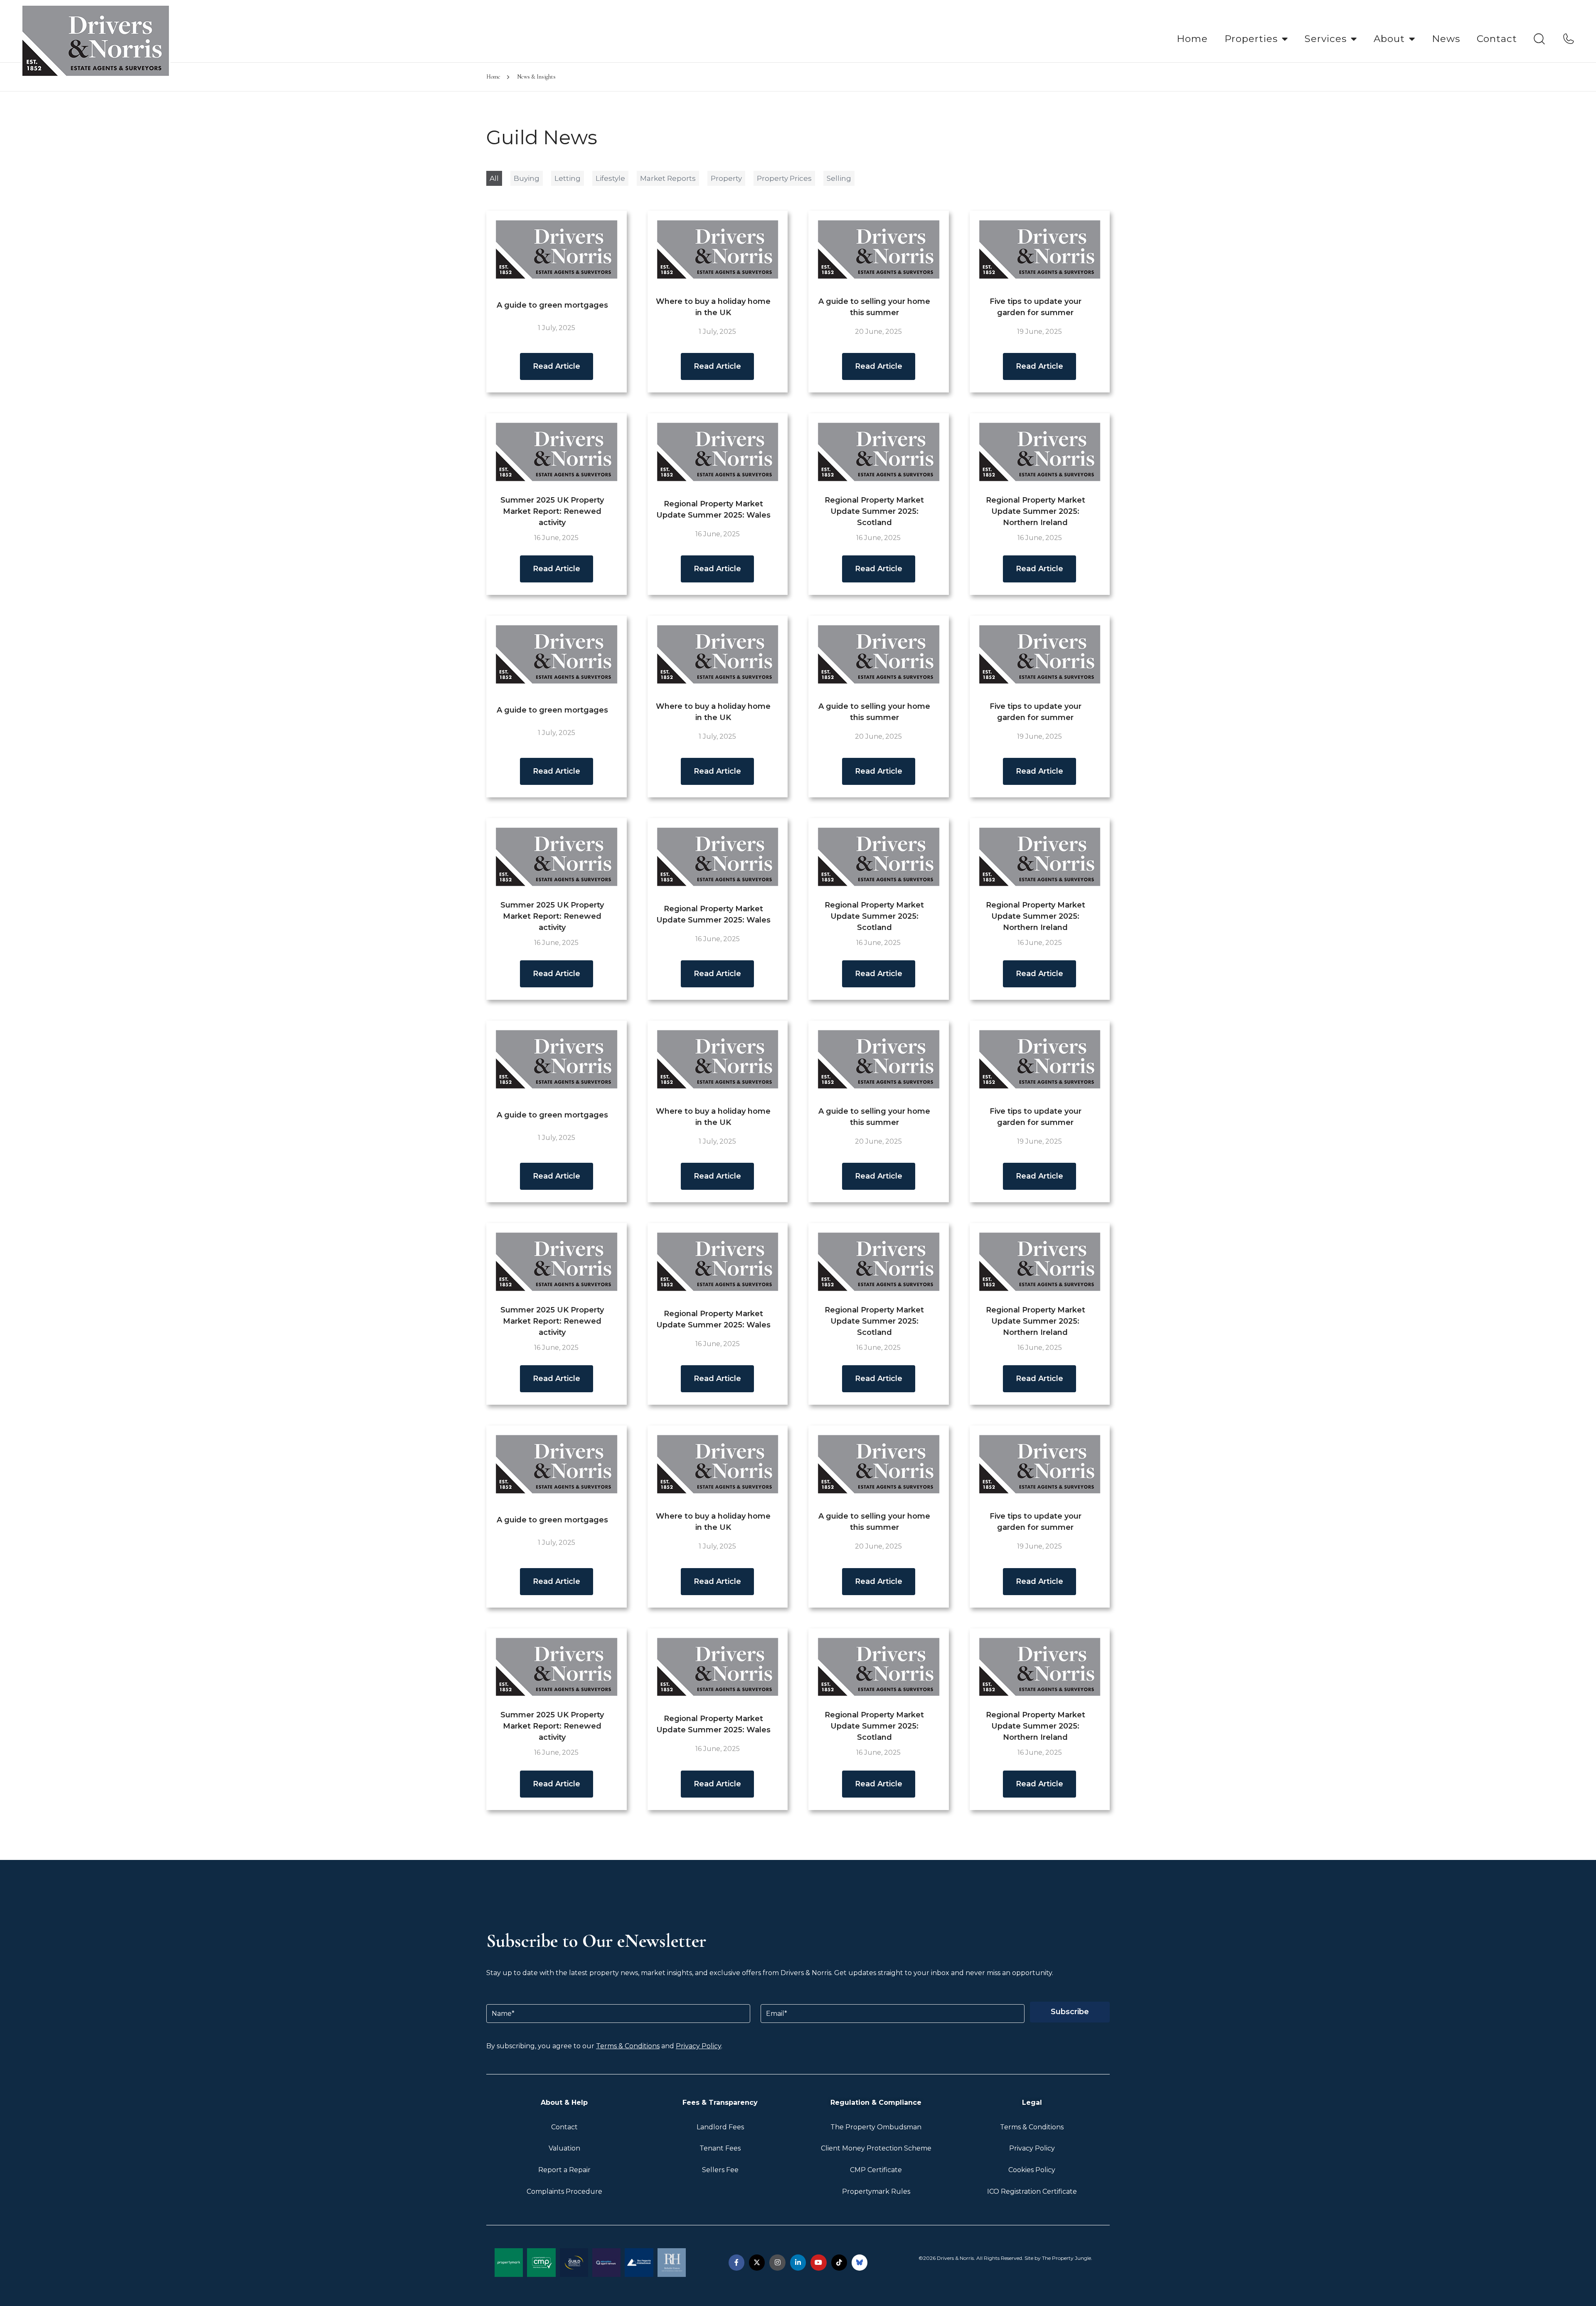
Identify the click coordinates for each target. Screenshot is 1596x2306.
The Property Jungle (1066, 2258)
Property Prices (784, 178)
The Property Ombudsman (876, 2127)
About (1389, 39)
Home (1192, 39)
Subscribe (1070, 2012)
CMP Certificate (876, 2170)
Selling (839, 178)
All (494, 178)
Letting (568, 178)
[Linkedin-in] (798, 2262)
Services (1326, 39)
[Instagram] (777, 2262)
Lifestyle (610, 178)
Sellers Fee (720, 2170)
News (1446, 39)
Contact (1497, 39)
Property (726, 178)
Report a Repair (564, 2170)
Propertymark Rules (876, 2191)
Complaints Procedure (564, 2191)
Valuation (564, 2148)
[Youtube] (818, 2262)
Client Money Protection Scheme (876, 2148)
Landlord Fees (720, 2127)
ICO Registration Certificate (1032, 2191)
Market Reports (668, 178)
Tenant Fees (720, 2148)
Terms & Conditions (628, 2046)
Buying (527, 178)
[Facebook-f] (736, 2262)
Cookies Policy (1032, 2170)
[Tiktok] (839, 2262)
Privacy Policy (698, 2046)
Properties (1251, 39)
